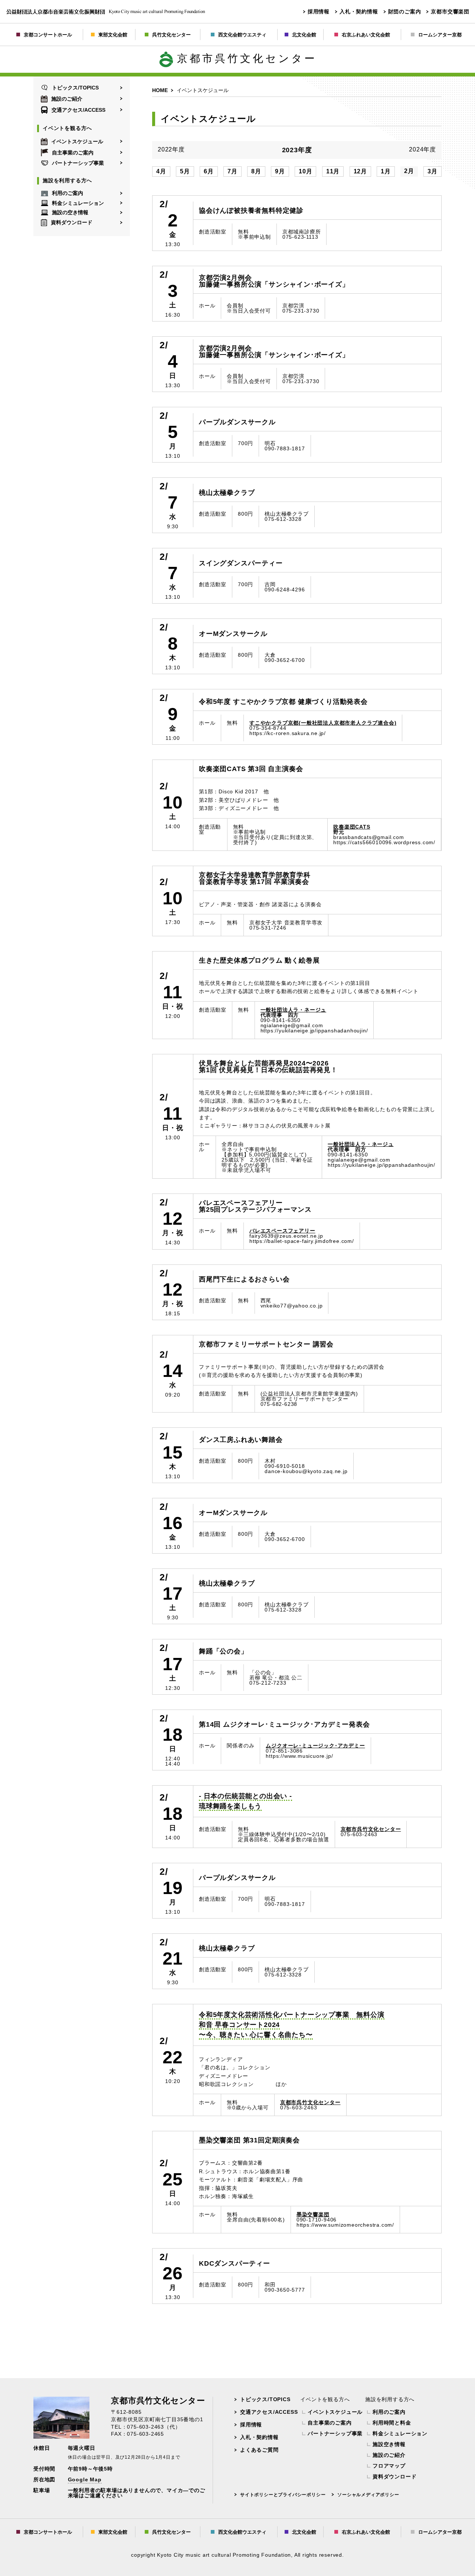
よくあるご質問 (259, 2450)
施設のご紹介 (67, 99)
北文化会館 (304, 35)
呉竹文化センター (171, 35)
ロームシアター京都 (440, 35)
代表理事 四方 (294, 1012)
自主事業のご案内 (73, 153)
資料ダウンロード (72, 222)
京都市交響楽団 (450, 12)
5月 (185, 171)
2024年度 (422, 150)
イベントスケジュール (77, 141)
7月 (232, 171)
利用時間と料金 (392, 2423)
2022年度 (171, 150)
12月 (360, 171)
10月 (305, 171)
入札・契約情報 (359, 12)
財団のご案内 (405, 12)
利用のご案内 (68, 193)
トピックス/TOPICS (75, 88)
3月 (433, 171)
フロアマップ (389, 2466)
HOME (160, 90)
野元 (352, 829)
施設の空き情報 (70, 213)
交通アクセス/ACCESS (78, 110)
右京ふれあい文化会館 (366, 35)
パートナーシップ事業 (78, 163)
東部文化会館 (113, 35)
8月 (256, 171)
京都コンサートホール (48, 35)
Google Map (85, 2479)
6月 (209, 171)
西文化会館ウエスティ (242, 35)
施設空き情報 (389, 2444)
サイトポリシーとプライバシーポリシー (283, 2495)
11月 (333, 171)
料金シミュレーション (78, 203)
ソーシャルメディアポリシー (368, 2495)
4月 (161, 171)
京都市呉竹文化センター (247, 58)
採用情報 (319, 12)
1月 (386, 171)
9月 (280, 171)
